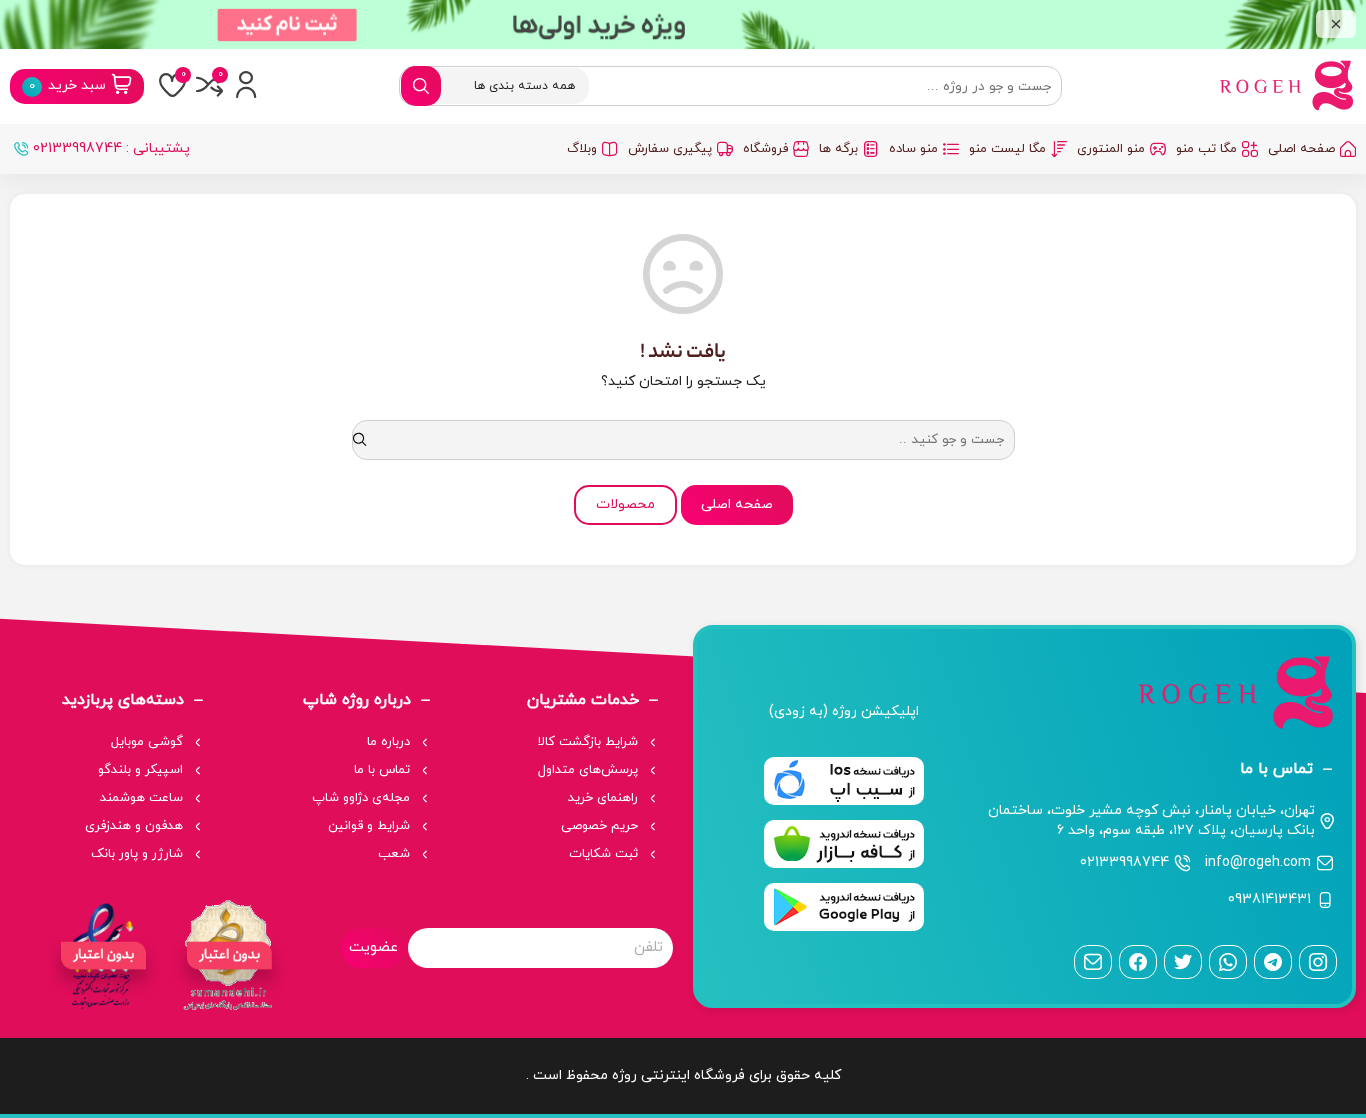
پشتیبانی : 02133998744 (111, 148)
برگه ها (838, 149)
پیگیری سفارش (670, 149)
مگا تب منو (1206, 149)
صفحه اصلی (1301, 149)
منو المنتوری (1111, 149)
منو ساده (913, 149)
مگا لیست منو (1007, 149)
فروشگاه (765, 149)
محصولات (625, 504)
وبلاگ (582, 149)
